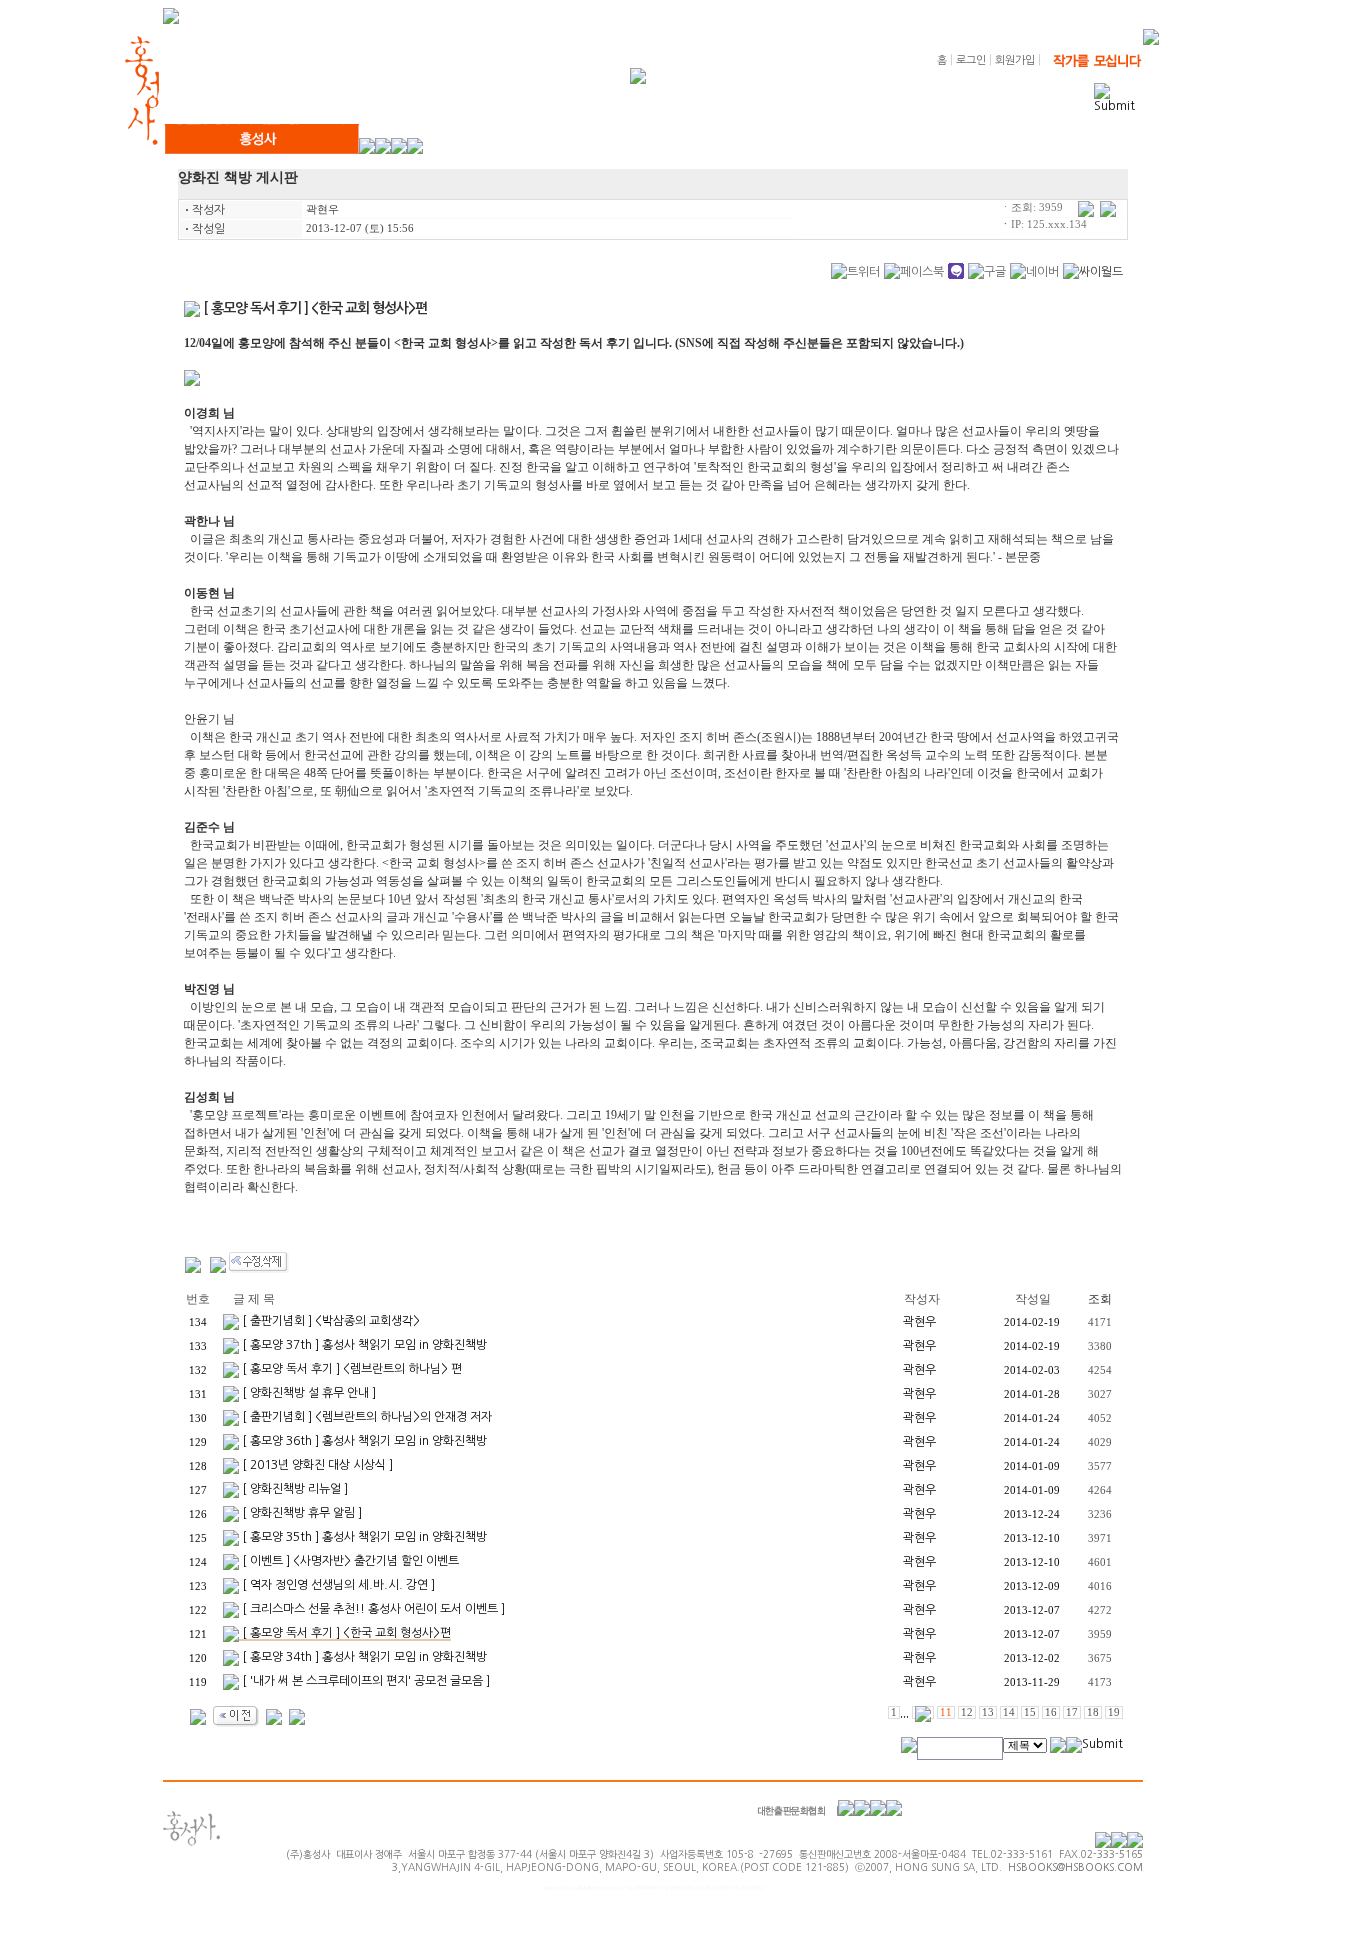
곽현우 (322, 209)
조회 (1100, 1299)
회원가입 (1015, 60)
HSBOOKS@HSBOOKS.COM (1075, 1867)
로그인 (971, 60)
